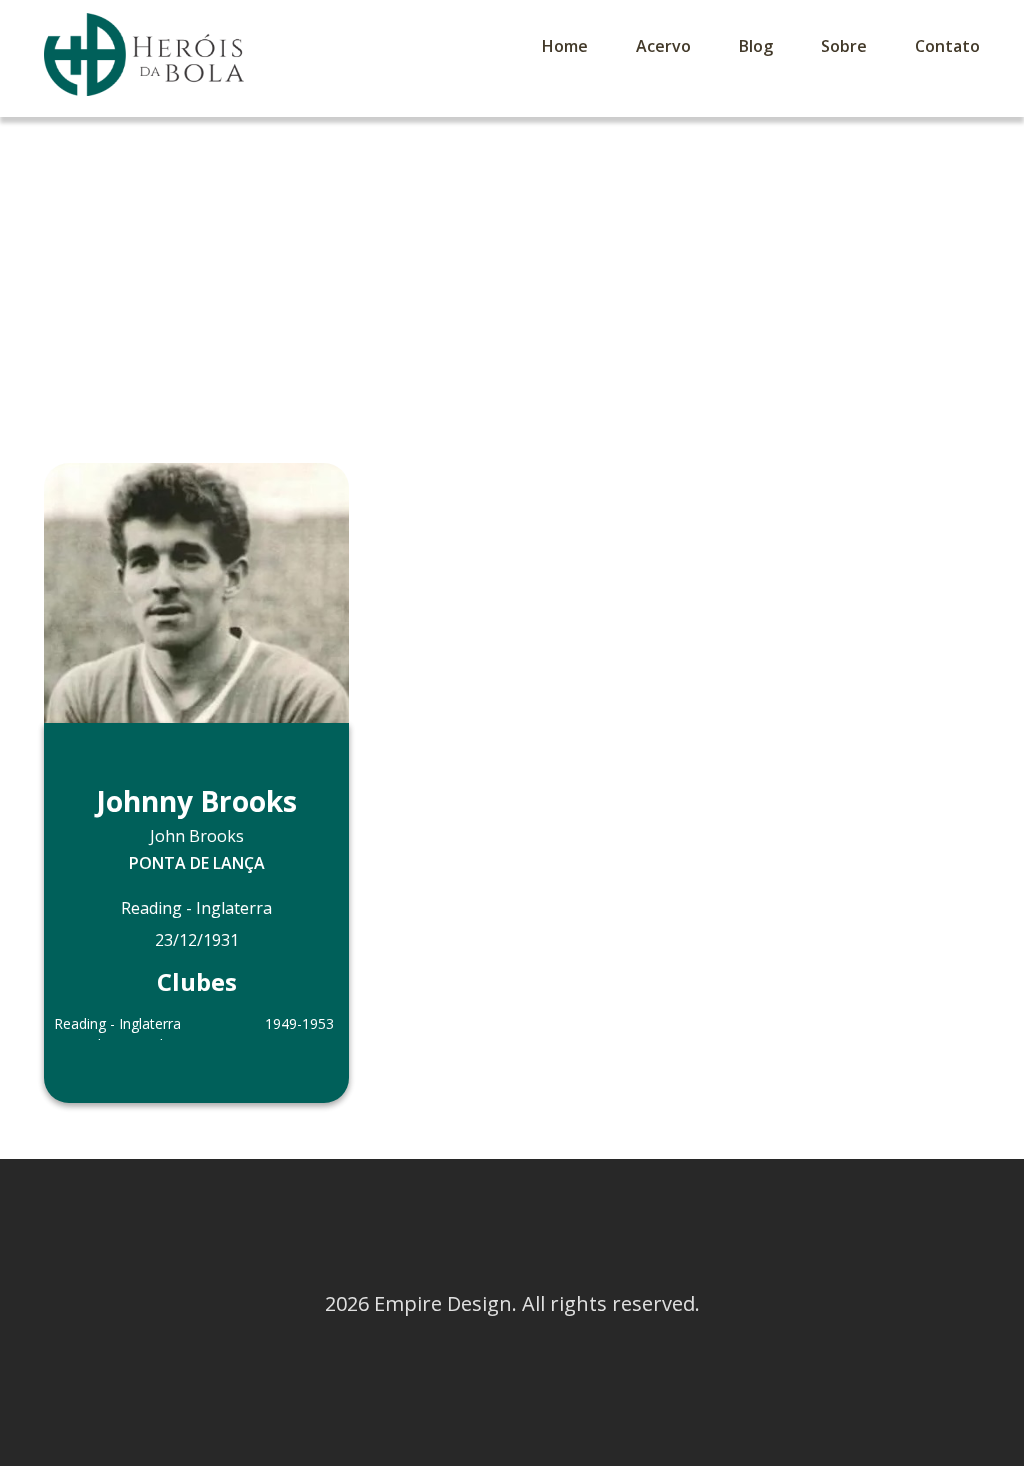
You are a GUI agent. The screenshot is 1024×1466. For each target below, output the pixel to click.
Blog (756, 46)
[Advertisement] (512, 267)
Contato (947, 46)
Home (565, 46)
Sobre (844, 46)
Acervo (663, 46)
